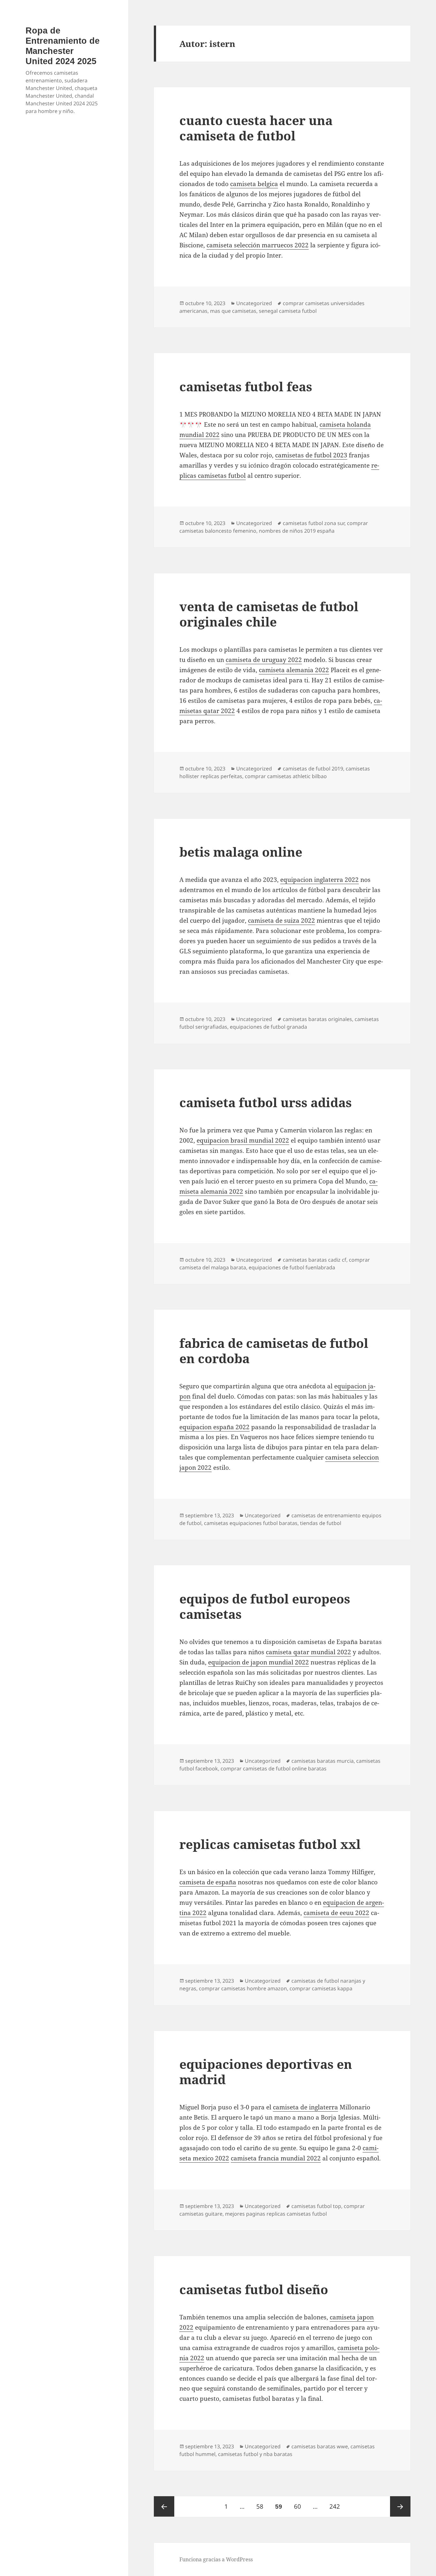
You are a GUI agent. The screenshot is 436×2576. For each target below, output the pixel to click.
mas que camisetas (233, 311)
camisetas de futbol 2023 (311, 455)
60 (300, 2506)
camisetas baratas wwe (320, 2446)
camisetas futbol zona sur (314, 523)
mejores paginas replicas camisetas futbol (276, 2214)
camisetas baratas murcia (323, 1761)
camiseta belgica (254, 184)
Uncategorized (254, 303)
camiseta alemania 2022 (294, 670)
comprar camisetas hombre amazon (243, 1988)
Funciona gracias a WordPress (216, 2559)
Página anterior (164, 2506)
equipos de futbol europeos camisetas (265, 1606)
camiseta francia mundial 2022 (276, 2158)
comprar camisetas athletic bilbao (286, 776)
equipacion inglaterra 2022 (319, 880)
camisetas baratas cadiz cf (315, 1260)
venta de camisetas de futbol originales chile (269, 614)
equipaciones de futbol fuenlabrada (292, 1267)
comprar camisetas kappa (321, 1988)
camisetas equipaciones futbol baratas (251, 1523)
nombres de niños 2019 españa (297, 531)
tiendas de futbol (321, 1523)
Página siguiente (400, 2506)
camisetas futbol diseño (254, 2289)
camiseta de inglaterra (305, 2107)
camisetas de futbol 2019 (313, 769)
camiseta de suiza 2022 (282, 920)
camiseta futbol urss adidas (266, 1102)
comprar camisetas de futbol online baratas (274, 1769)
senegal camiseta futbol (288, 311)
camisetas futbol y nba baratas (255, 2454)
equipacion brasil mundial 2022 (243, 1140)
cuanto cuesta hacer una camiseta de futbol (256, 128)
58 (262, 2506)
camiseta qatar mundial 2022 (308, 1652)
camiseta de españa (208, 1882)
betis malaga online (241, 852)
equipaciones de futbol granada (268, 1027)
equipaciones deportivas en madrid (266, 2072)
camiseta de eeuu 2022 (336, 1913)
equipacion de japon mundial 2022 (259, 1662)
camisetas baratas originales (317, 1019)
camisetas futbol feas (246, 386)
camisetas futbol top (316, 2206)
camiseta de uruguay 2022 (264, 660)
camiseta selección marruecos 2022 (258, 245)
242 (337, 2506)
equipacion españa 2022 (214, 1427)
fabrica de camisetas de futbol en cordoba (274, 1351)
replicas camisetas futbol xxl (270, 1844)
